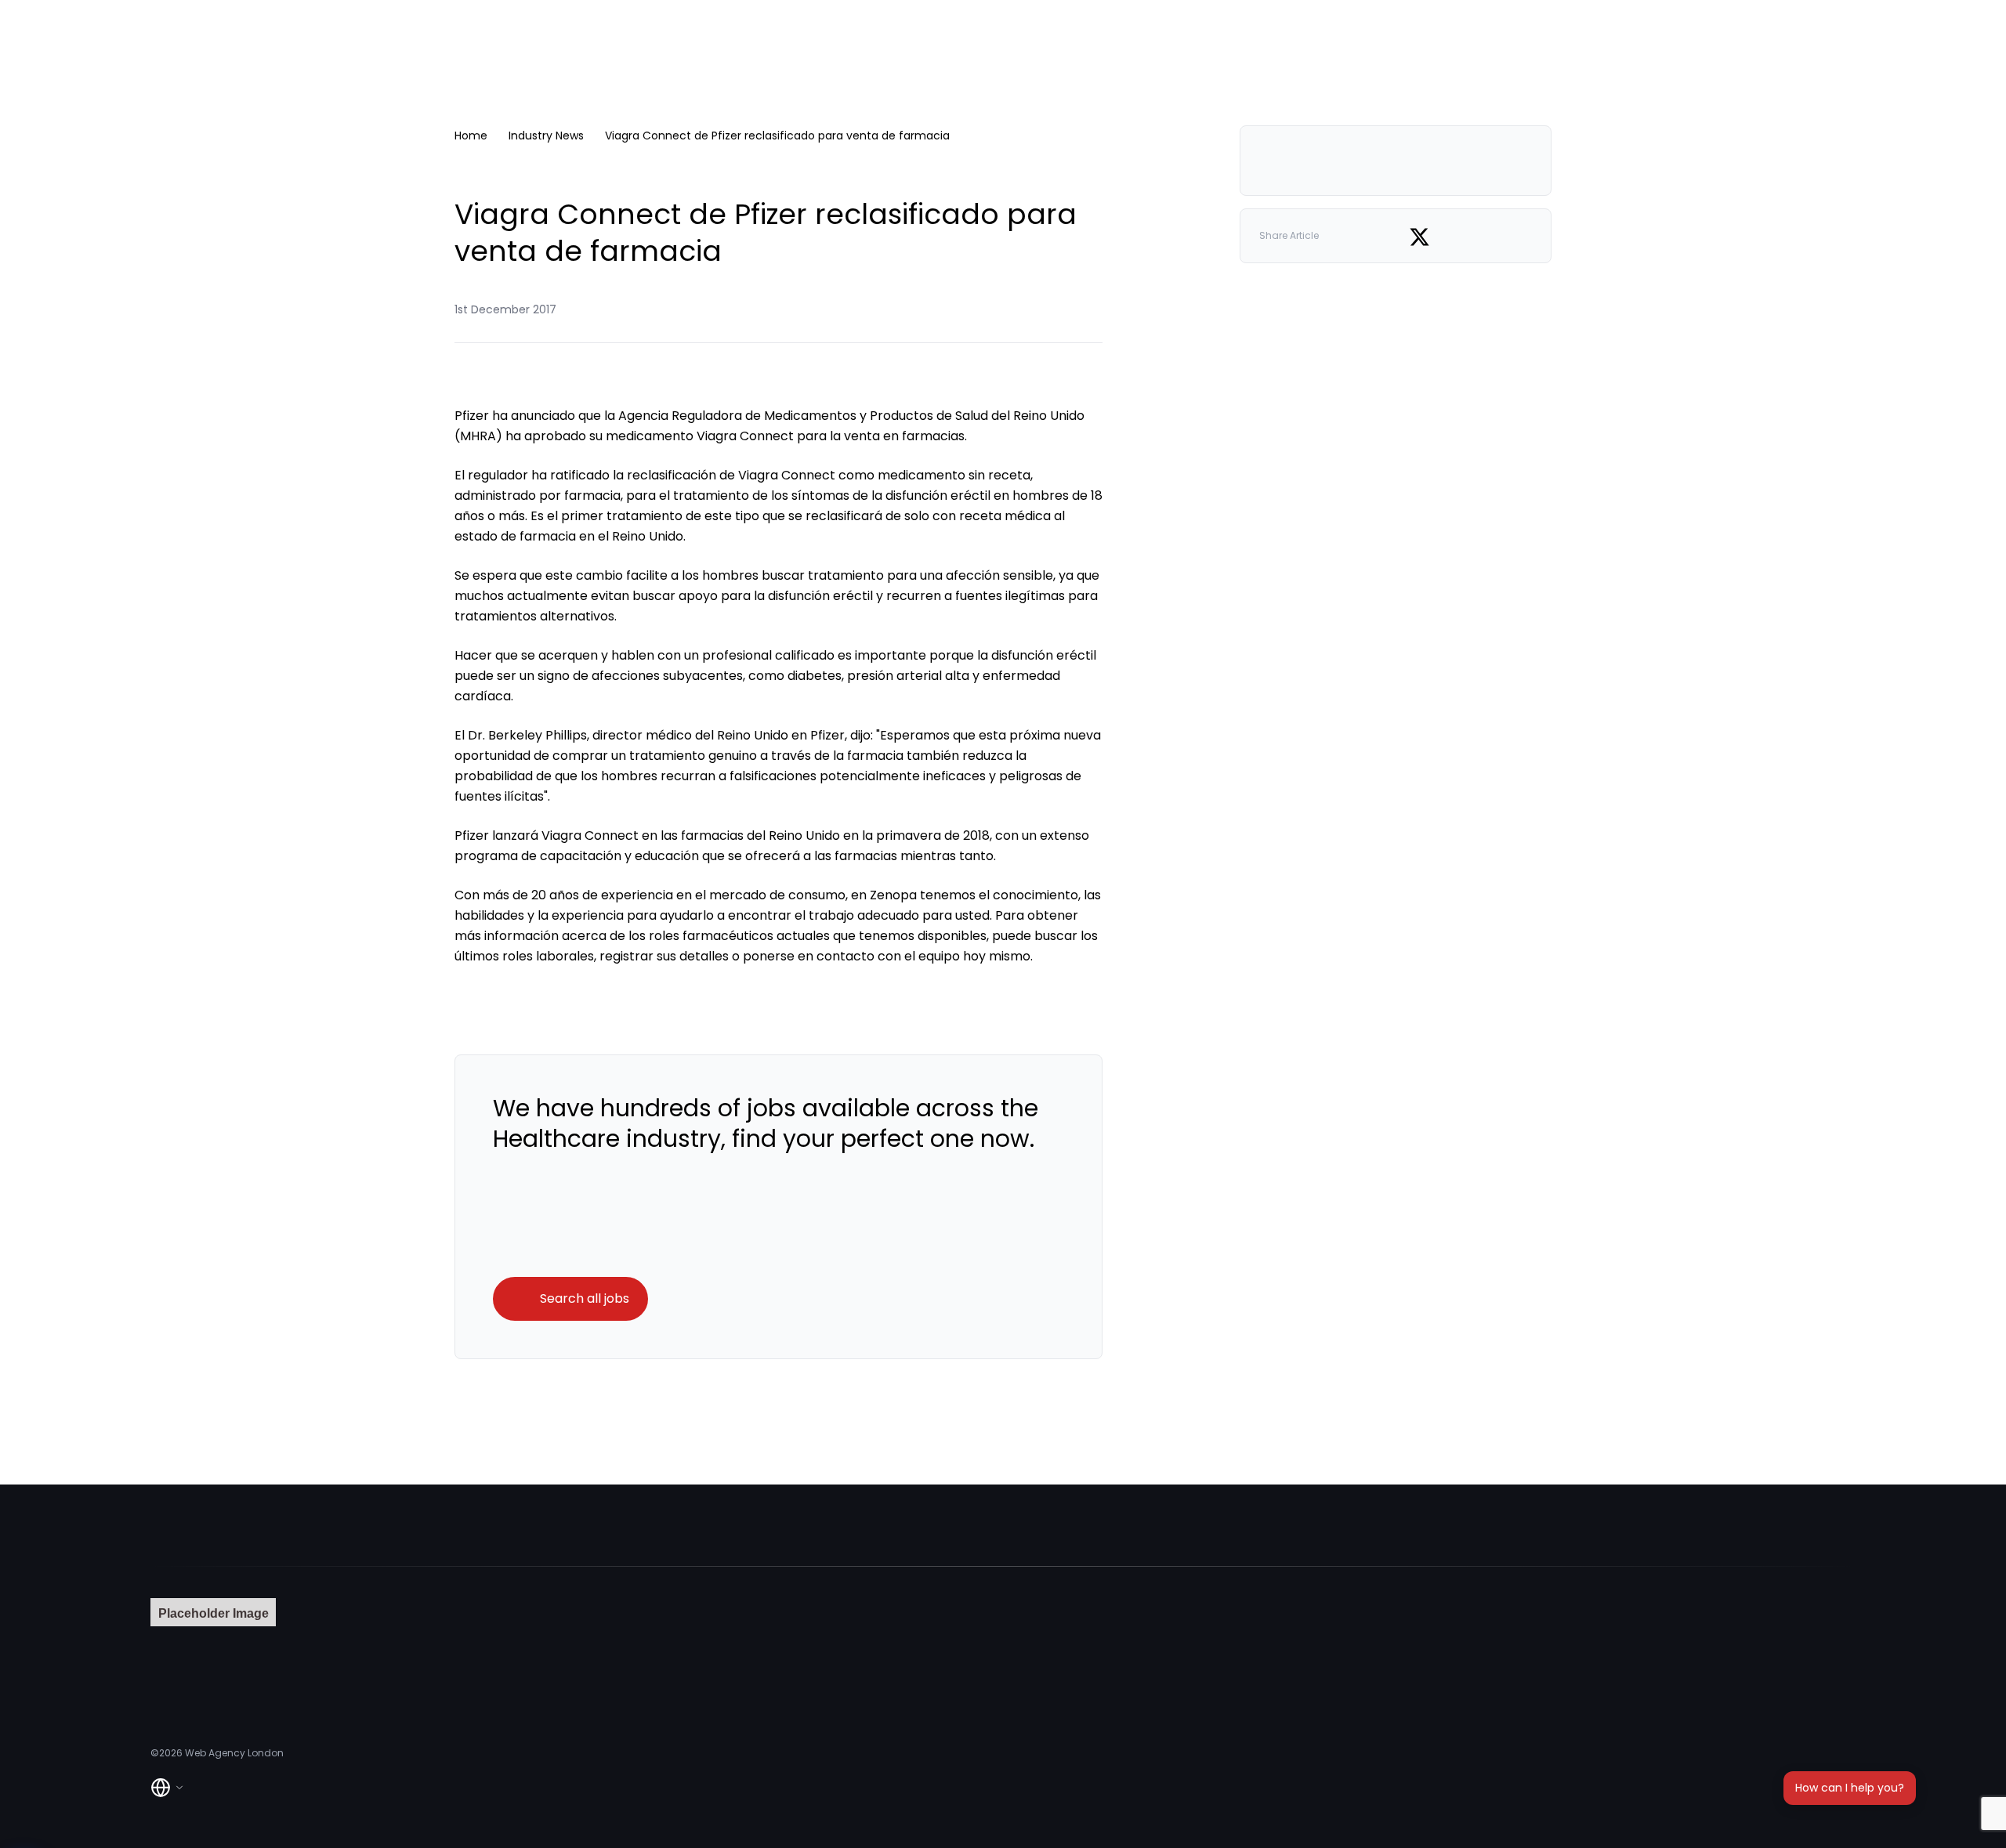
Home (471, 136)
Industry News (546, 136)
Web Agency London (234, 1753)
